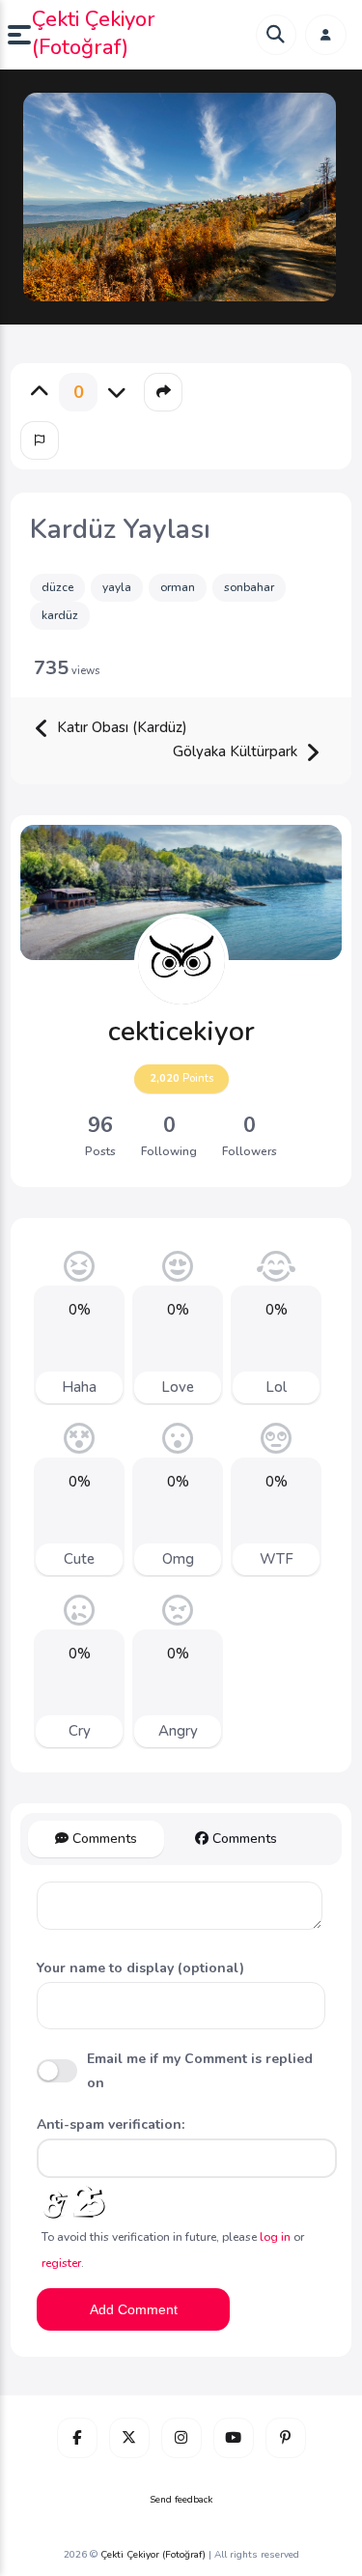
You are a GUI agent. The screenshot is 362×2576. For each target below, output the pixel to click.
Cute (79, 1559)
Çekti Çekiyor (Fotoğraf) (94, 33)
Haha (79, 1387)
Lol (276, 1387)
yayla (117, 587)
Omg (178, 1559)
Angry (178, 1731)
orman (178, 587)
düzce (57, 587)
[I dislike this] (117, 392)
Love (178, 1387)
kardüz (60, 615)
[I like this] (40, 392)
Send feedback (181, 2500)
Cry (80, 1731)
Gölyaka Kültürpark (237, 751)
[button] (20, 35)
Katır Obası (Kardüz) (120, 727)
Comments (103, 1839)
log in (275, 2237)
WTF (277, 1559)
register (61, 2263)
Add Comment (134, 2309)
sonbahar (249, 587)
